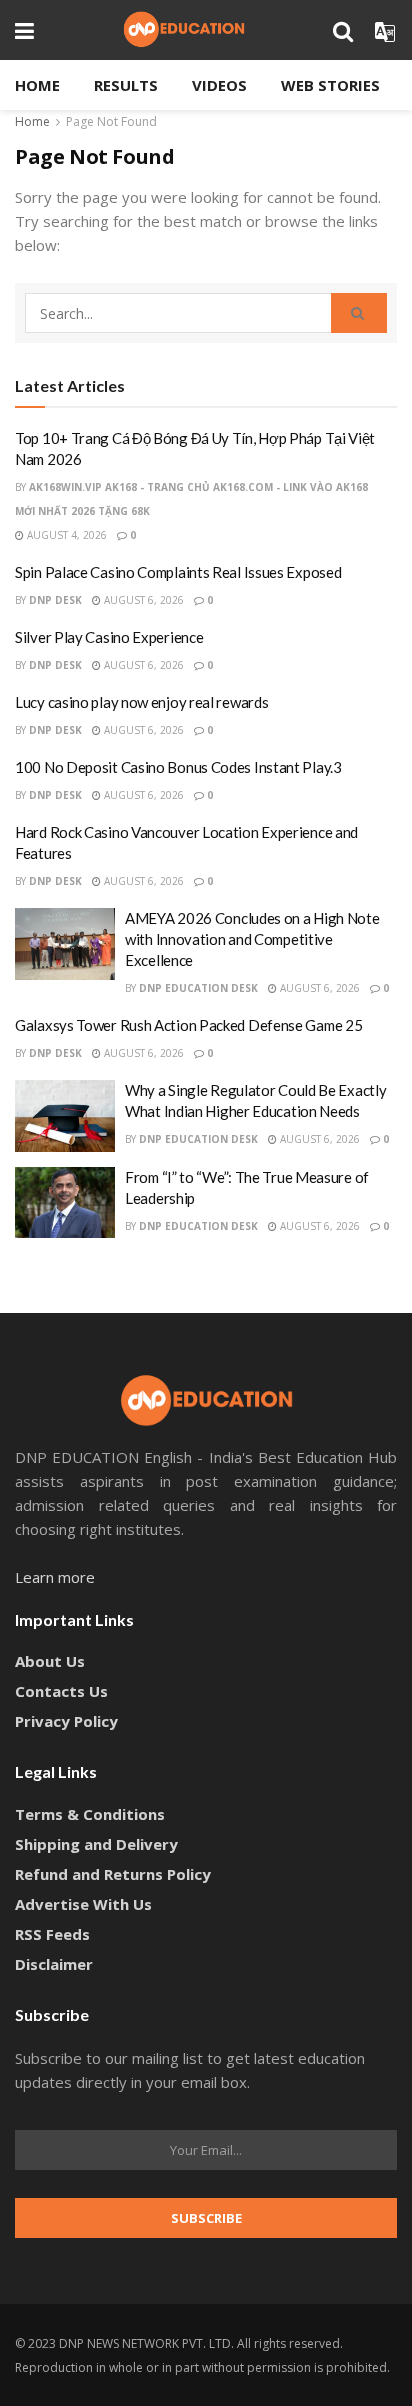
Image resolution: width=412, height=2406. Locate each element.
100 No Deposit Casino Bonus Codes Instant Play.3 (178, 767)
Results (126, 85)
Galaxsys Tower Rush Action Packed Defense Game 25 (188, 1025)
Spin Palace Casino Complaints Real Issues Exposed (178, 572)
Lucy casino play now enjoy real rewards (141, 702)
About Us (50, 1661)
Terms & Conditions (90, 1814)
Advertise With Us (83, 1904)
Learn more (55, 1577)
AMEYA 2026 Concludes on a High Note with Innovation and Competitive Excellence (252, 939)
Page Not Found (111, 121)
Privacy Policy (66, 1721)
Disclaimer (54, 1964)
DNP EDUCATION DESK (198, 988)
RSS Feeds (52, 1934)
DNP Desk (55, 600)
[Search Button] (359, 313)
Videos (219, 85)
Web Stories (330, 85)
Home (37, 85)
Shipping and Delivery (96, 1844)
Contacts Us (61, 1691)
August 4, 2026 (65, 535)
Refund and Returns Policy (113, 1874)
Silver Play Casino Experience (109, 637)
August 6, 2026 (142, 600)
